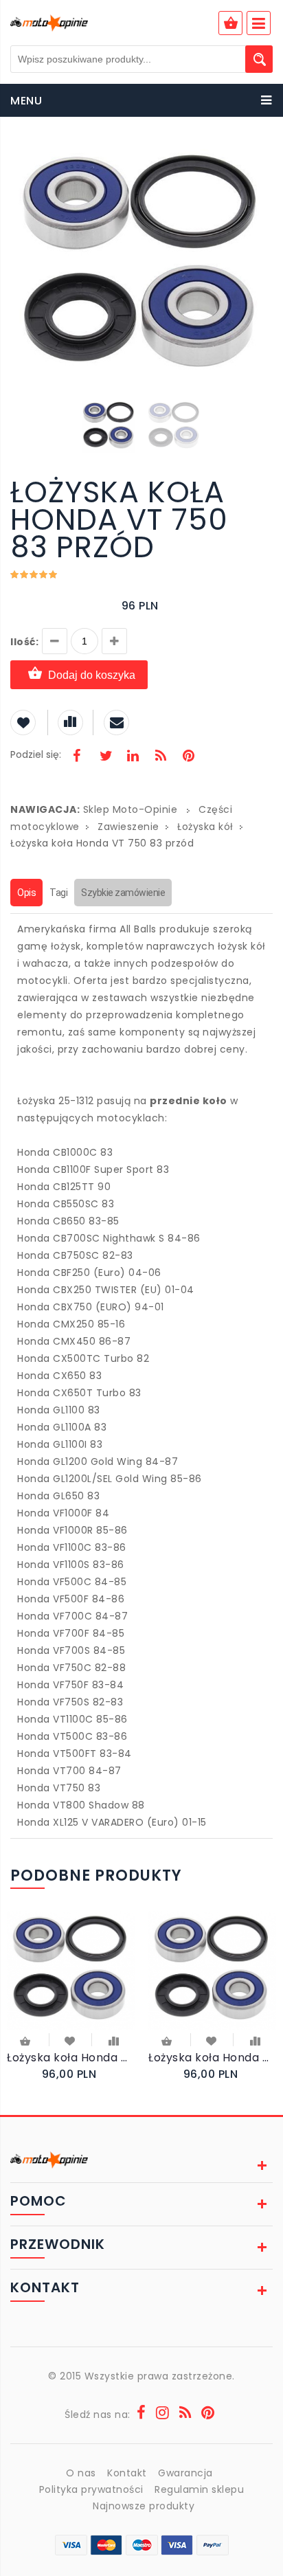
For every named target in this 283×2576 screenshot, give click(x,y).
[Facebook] (77, 757)
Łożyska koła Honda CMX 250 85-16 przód (212, 2058)
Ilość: (24, 642)
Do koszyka (26, 2042)
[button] (260, 157)
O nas (81, 2473)
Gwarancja (185, 2473)
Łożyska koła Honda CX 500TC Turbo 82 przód (71, 2058)
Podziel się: (36, 754)
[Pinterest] (188, 757)
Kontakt (127, 2473)
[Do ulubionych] (70, 2040)
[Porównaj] (114, 2040)
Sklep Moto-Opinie (131, 809)
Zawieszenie (128, 827)
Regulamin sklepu (199, 2489)
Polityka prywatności (91, 2489)
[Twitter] (105, 757)
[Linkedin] (133, 757)
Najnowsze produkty (144, 2506)
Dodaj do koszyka (92, 675)
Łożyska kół (205, 827)
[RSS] (161, 757)
